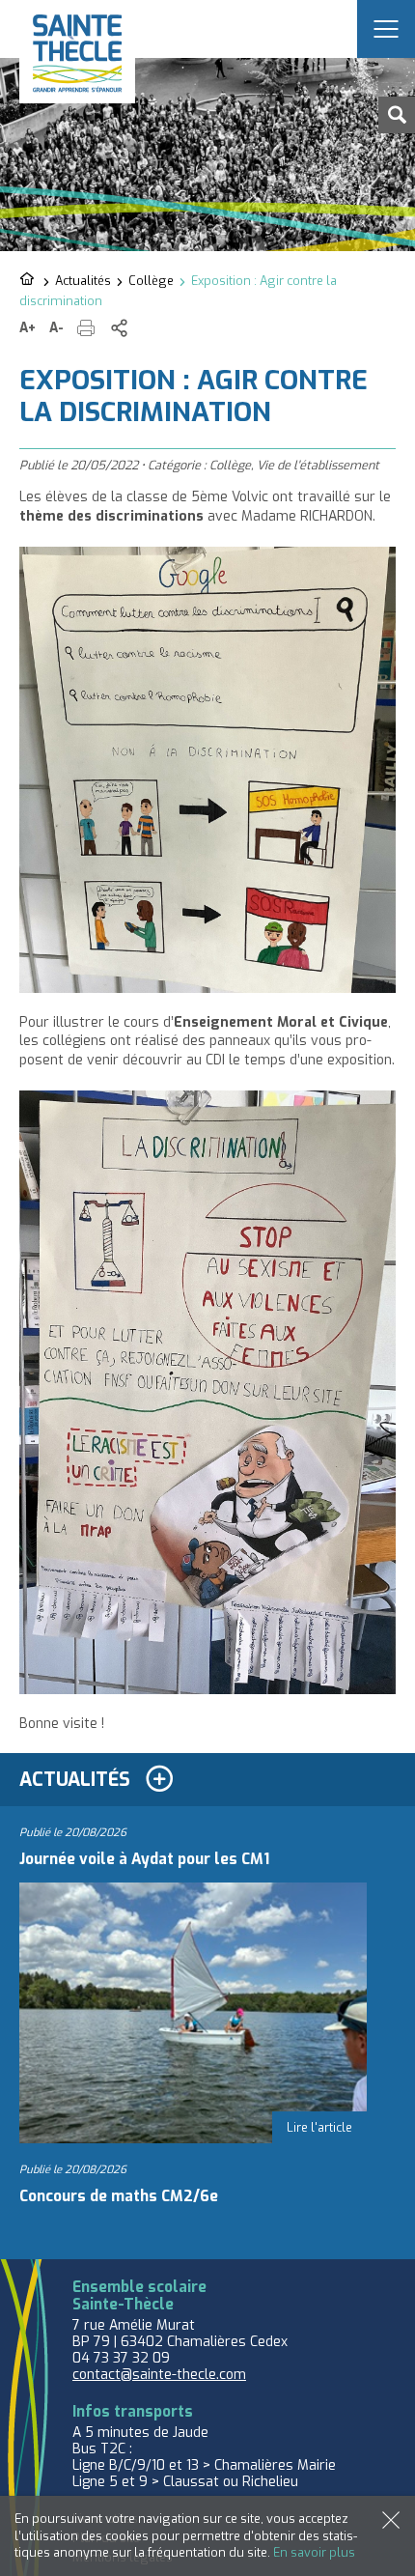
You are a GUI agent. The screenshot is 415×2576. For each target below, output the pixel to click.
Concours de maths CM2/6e (119, 2196)
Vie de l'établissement (318, 465)
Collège (151, 281)
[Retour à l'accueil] (28, 280)
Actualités (83, 281)
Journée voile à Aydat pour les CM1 (144, 1859)
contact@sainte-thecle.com (159, 2375)
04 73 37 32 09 (121, 2358)
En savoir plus (314, 2552)
